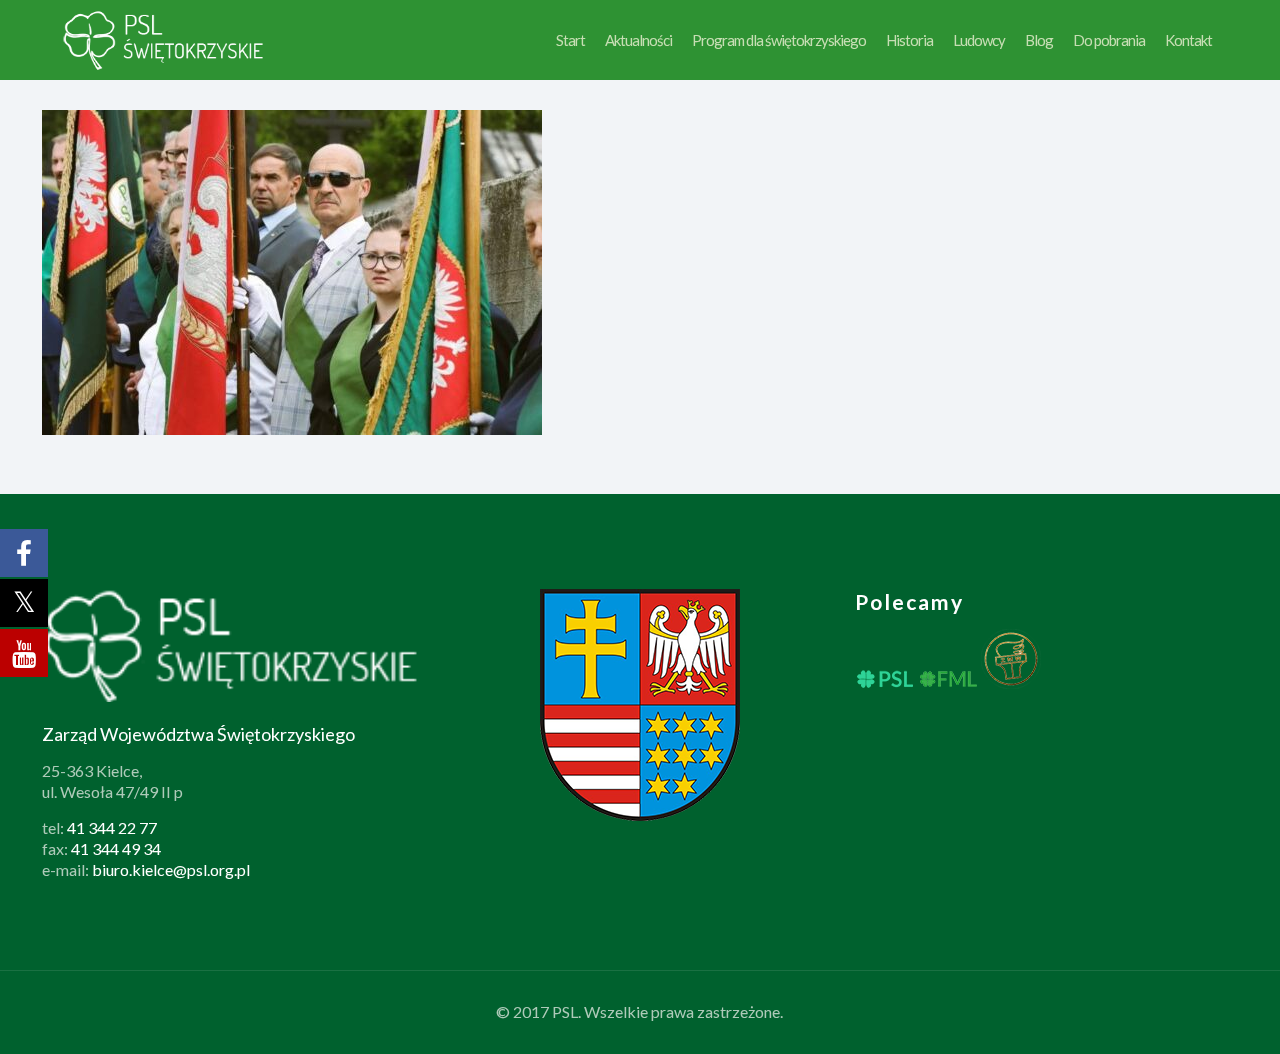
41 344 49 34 (116, 848)
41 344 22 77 (112, 827)
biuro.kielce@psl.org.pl (171, 869)
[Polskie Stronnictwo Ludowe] (164, 40)
